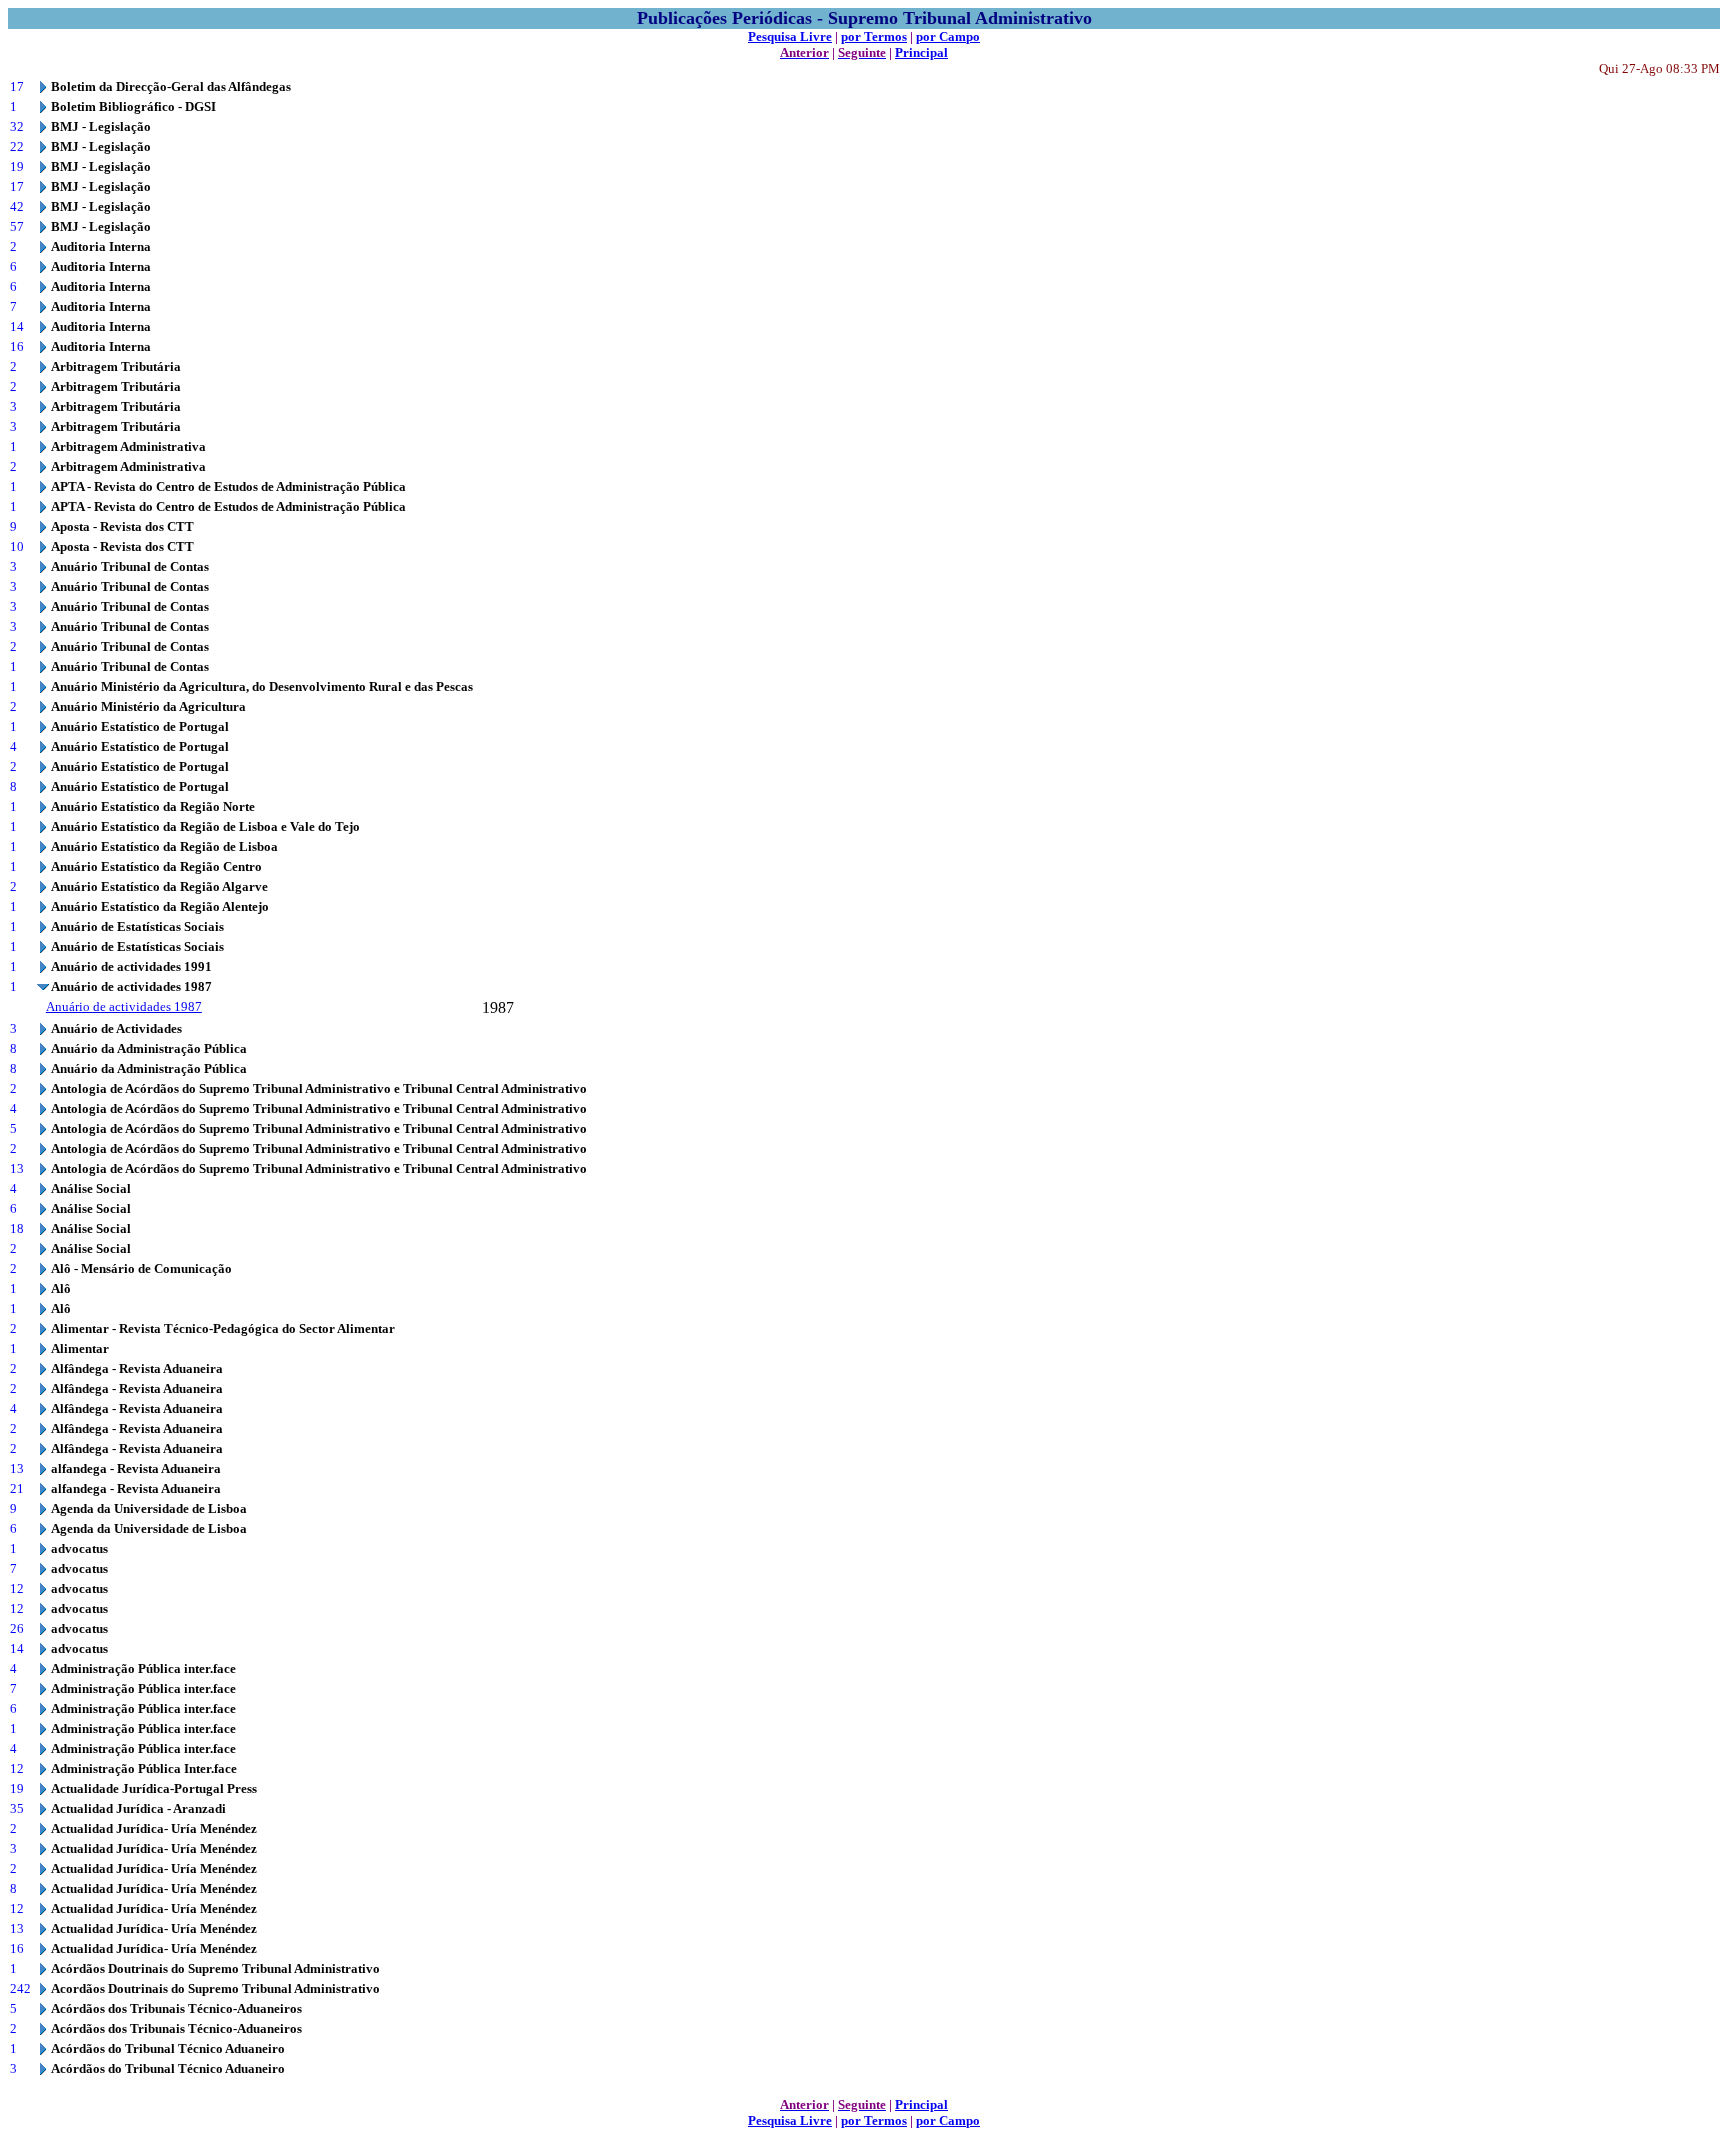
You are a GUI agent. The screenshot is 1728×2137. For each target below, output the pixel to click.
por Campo (948, 36)
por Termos (874, 36)
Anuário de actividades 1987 (124, 1006)
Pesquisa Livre (790, 36)
